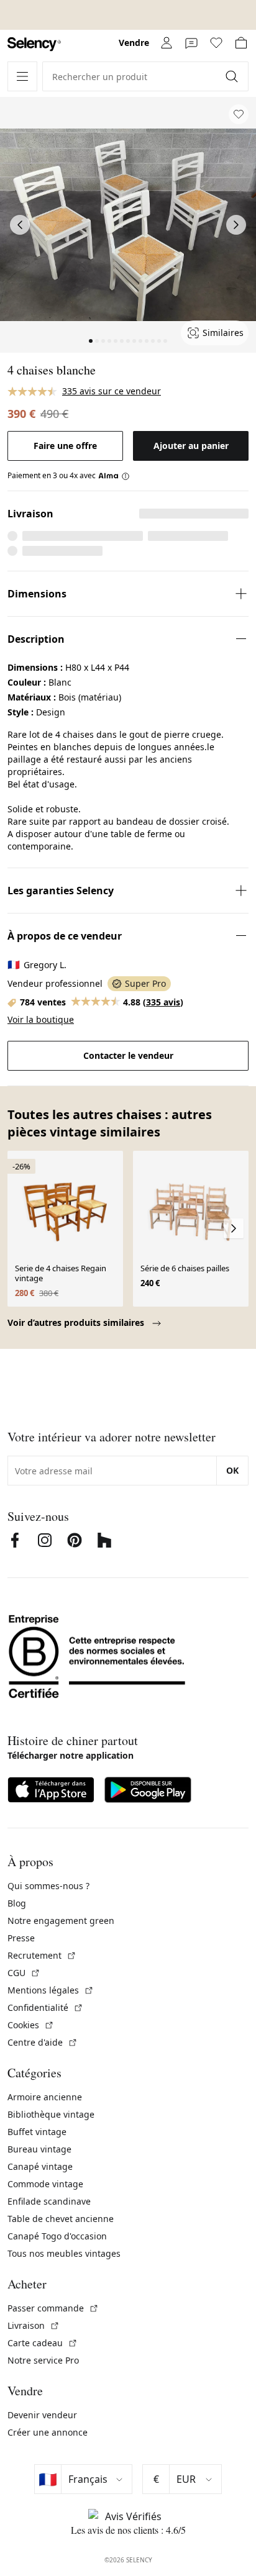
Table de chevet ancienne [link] (61, 2219)
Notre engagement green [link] (61, 1921)
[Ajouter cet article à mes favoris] (239, 114)
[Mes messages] (191, 43)
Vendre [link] (134, 43)
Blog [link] (17, 1903)
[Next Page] (236, 225)
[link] (34, 44)
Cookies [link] (31, 2025)
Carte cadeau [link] (43, 2343)
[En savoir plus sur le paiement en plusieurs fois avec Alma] (114, 476)
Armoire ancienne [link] (45, 2097)
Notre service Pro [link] (43, 2360)
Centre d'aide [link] (43, 2042)
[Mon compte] (167, 43)
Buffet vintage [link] (37, 2132)
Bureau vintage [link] (39, 2149)
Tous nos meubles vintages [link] (64, 2253)
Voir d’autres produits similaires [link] (77, 1322)
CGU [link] (24, 1973)
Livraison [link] (34, 2325)
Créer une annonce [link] (48, 2432)
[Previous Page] (20, 225)
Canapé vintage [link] (40, 2166)
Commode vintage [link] (45, 2184)
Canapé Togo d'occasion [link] (57, 2236)
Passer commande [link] (53, 2308)
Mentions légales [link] (51, 1990)
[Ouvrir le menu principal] (22, 76)
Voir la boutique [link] (41, 1019)
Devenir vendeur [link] (42, 2415)
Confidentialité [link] (45, 2007)
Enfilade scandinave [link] (49, 2201)
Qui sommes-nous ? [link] (48, 1886)
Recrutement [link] (42, 1955)
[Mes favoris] (216, 43)
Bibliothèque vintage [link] (51, 2114)
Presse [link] (21, 1938)
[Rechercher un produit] (233, 76)
